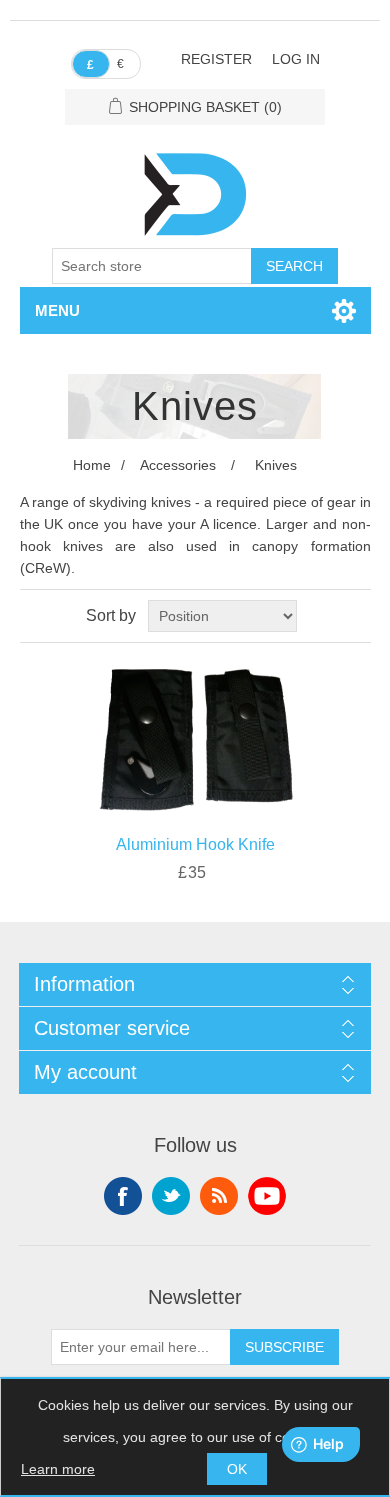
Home (92, 465)
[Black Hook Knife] (195, 734)
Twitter (171, 1196)
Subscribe (284, 1347)
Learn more (58, 1469)
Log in (296, 59)
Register (216, 59)
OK (237, 1469)
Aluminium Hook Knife (195, 844)
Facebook (123, 1196)
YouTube (267, 1196)
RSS (219, 1196)
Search (294, 266)
